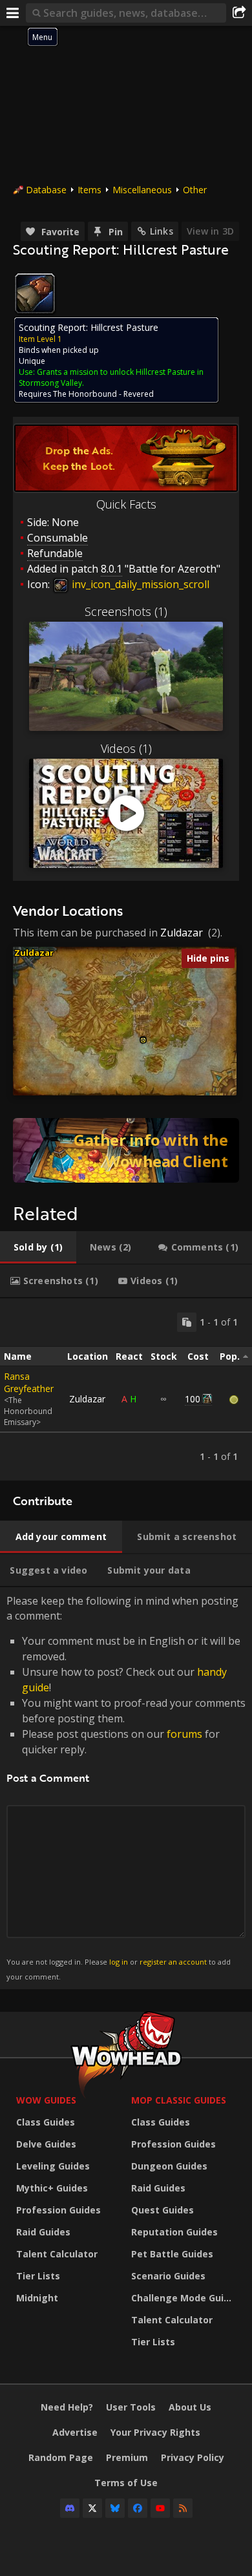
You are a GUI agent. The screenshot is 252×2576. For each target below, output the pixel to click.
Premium (127, 2457)
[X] (92, 2508)
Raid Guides (43, 2232)
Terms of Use (126, 2483)
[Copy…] (187, 1322)
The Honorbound (85, 394)
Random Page (61, 2457)
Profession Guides (58, 2210)
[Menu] (13, 13)
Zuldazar (182, 933)
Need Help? (67, 2407)
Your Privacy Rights (155, 2432)
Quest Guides (163, 2210)
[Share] (239, 13)
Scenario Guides (168, 2276)
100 (193, 1399)
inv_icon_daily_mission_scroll (139, 584)
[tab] (38, 1247)
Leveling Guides (53, 2166)
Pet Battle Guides (172, 2254)
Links (162, 231)
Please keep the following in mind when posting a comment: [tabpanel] (126, 1787)
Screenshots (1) (126, 611)
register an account (173, 1962)
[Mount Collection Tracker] (126, 1150)
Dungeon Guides (169, 2166)
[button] (143, 1040)
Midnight (37, 2298)
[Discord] (70, 2508)
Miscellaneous (142, 190)
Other (195, 190)
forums (184, 1734)
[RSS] (183, 2508)
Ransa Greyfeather (29, 1382)
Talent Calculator (57, 2254)
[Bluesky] (115, 2508)
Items (89, 190)
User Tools (131, 2407)
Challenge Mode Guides (185, 2298)
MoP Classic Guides (179, 2100)
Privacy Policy (193, 2457)
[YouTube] (160, 2508)
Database (46, 190)
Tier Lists (38, 2276)
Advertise (75, 2432)
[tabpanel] (126, 1389)
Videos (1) (126, 748)
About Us (190, 2407)
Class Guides (46, 2122)
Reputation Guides (174, 2232)
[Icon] (35, 293)
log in (119, 1962)
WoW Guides (46, 2100)
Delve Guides (46, 2144)
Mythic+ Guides (52, 2188)
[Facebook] (138, 2508)
